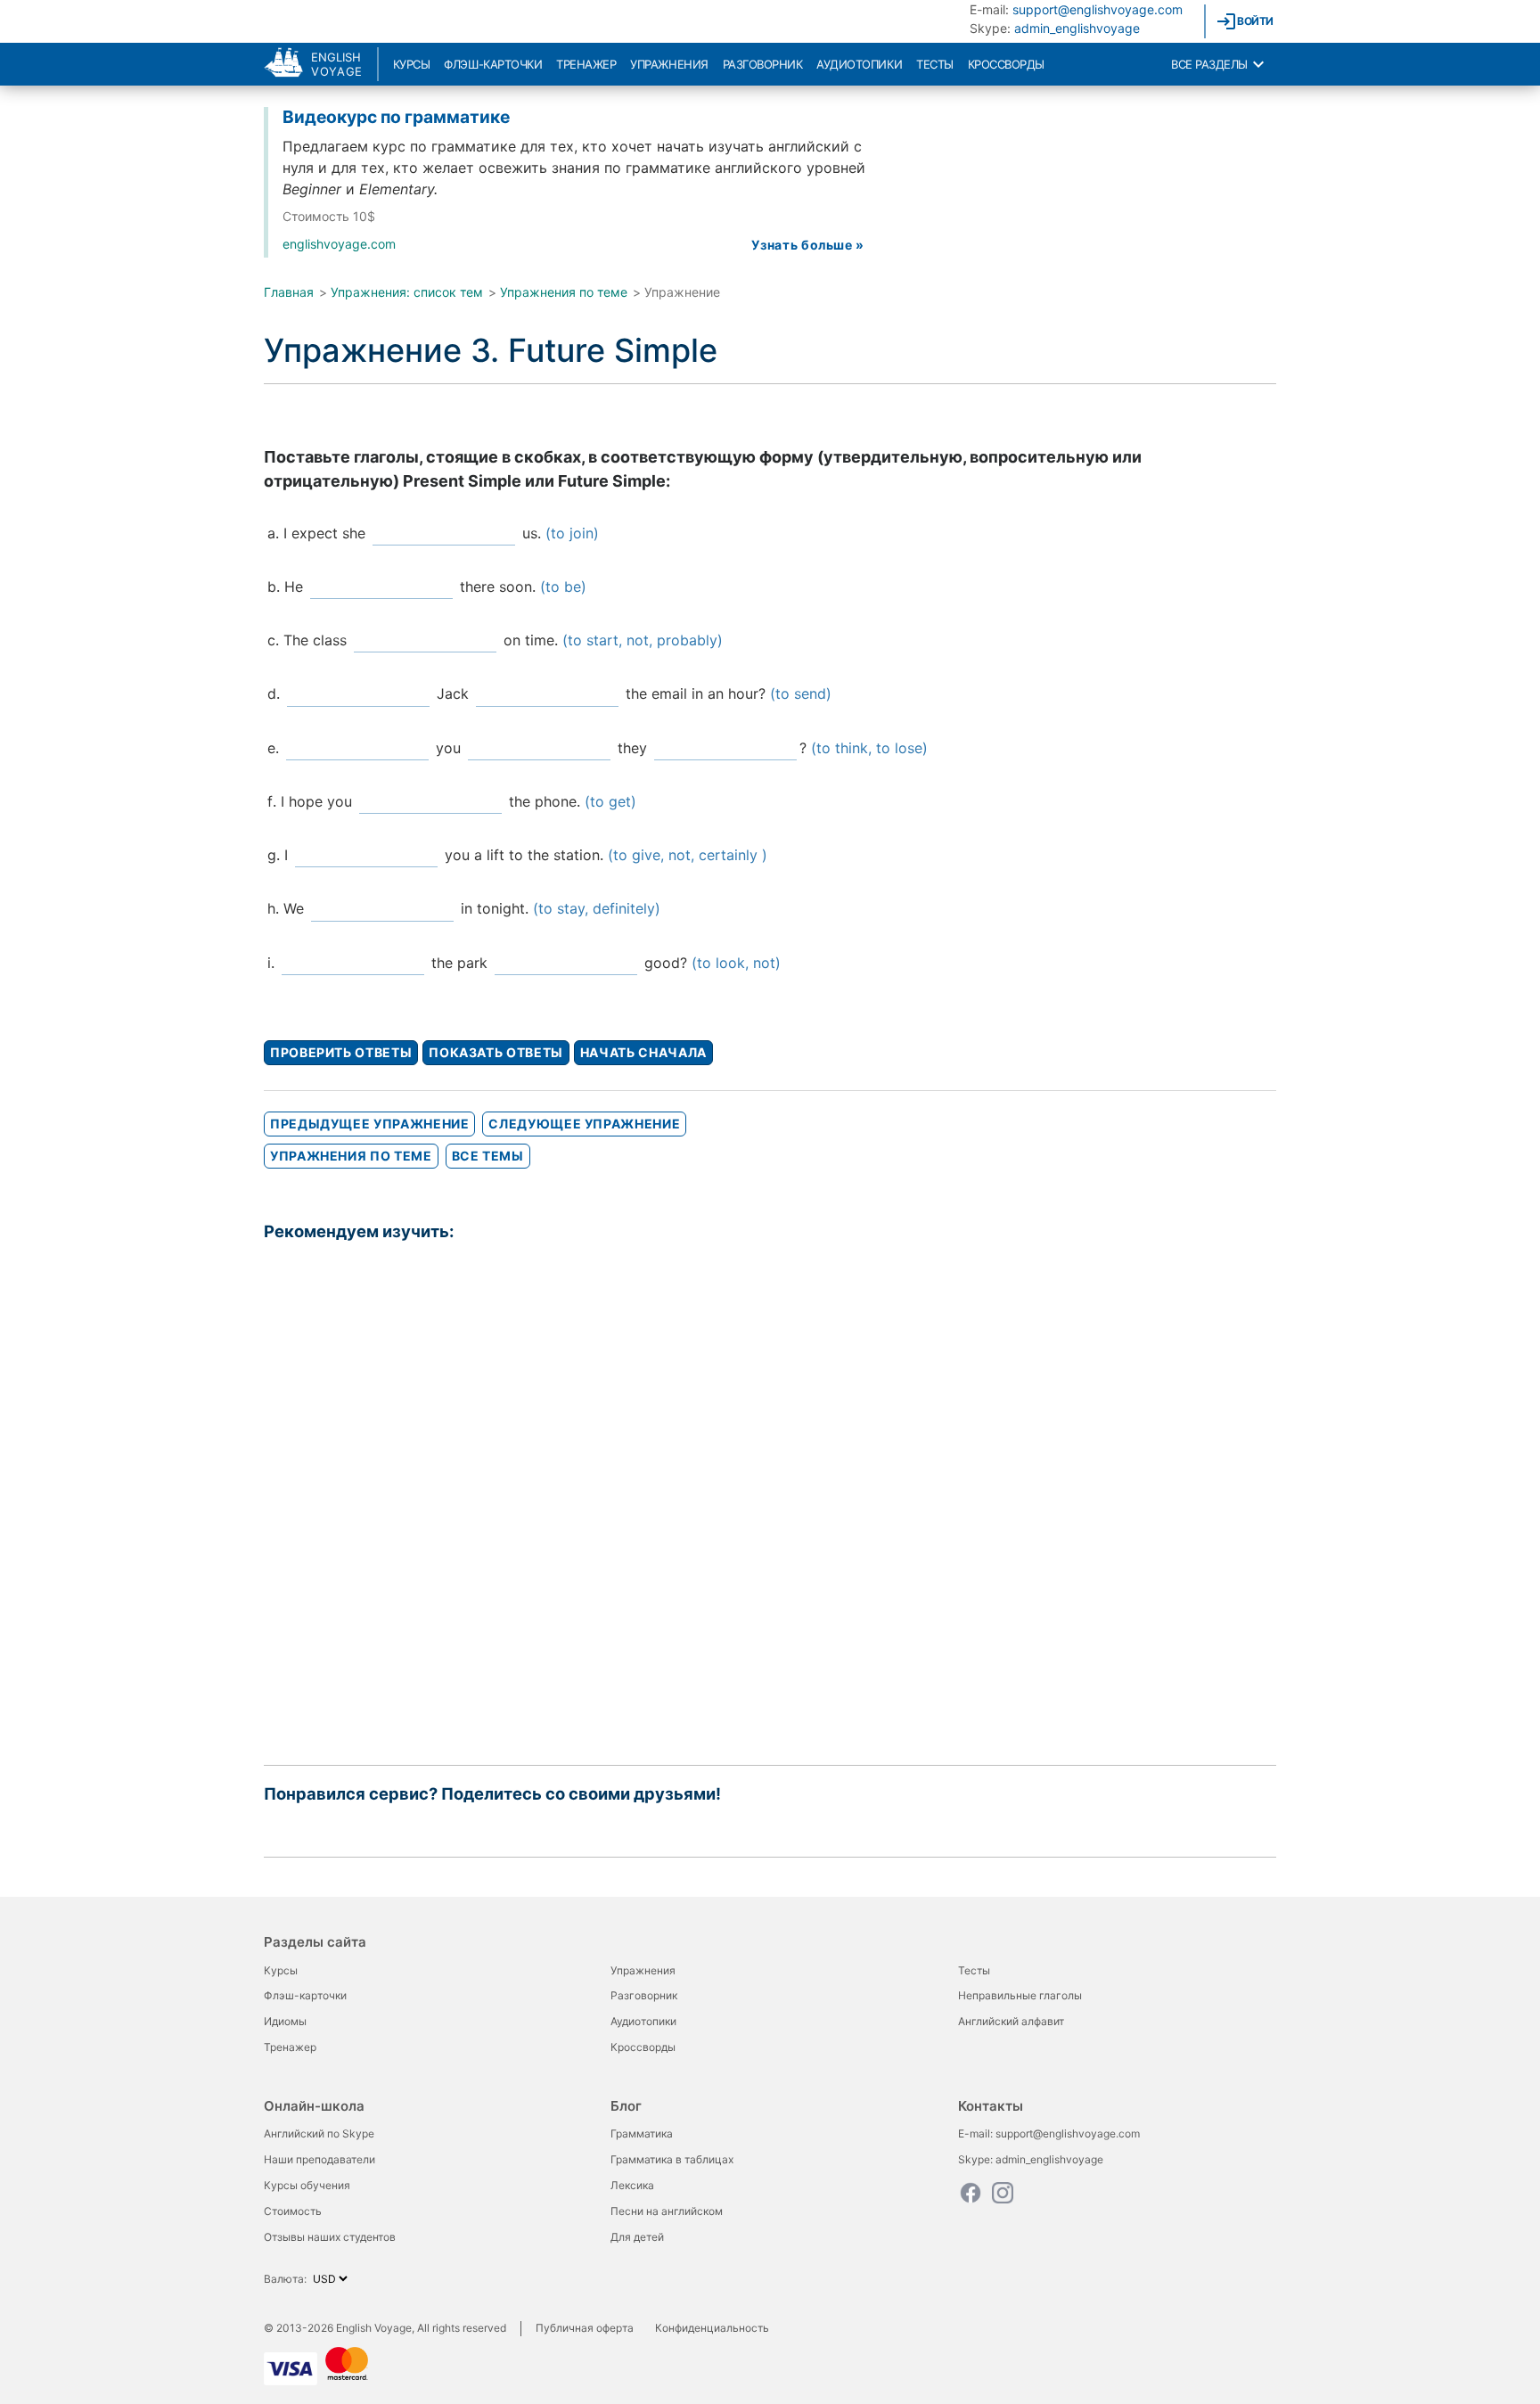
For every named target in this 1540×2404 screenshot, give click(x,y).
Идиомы (285, 2021)
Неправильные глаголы (1020, 1995)
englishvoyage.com (339, 244)
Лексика (632, 2185)
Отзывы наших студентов (330, 2237)
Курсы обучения (307, 2185)
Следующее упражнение (584, 1124)
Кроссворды (1006, 64)
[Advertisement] (770, 1501)
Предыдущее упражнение (369, 1124)
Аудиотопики (859, 64)
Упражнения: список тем (407, 292)
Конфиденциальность (712, 2328)
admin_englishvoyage (1077, 28)
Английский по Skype (319, 2133)
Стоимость (293, 2211)
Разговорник (763, 64)
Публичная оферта (585, 2328)
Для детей (637, 2237)
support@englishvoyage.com (1098, 9)
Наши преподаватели (319, 2159)
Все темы (488, 1156)
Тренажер (586, 64)
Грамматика (642, 2133)
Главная (289, 292)
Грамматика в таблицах (672, 2159)
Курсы (412, 64)
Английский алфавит (1011, 2021)
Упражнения (669, 64)
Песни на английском (667, 2211)
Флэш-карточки (493, 64)
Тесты (935, 64)
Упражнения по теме (564, 292)
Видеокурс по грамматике (396, 117)
